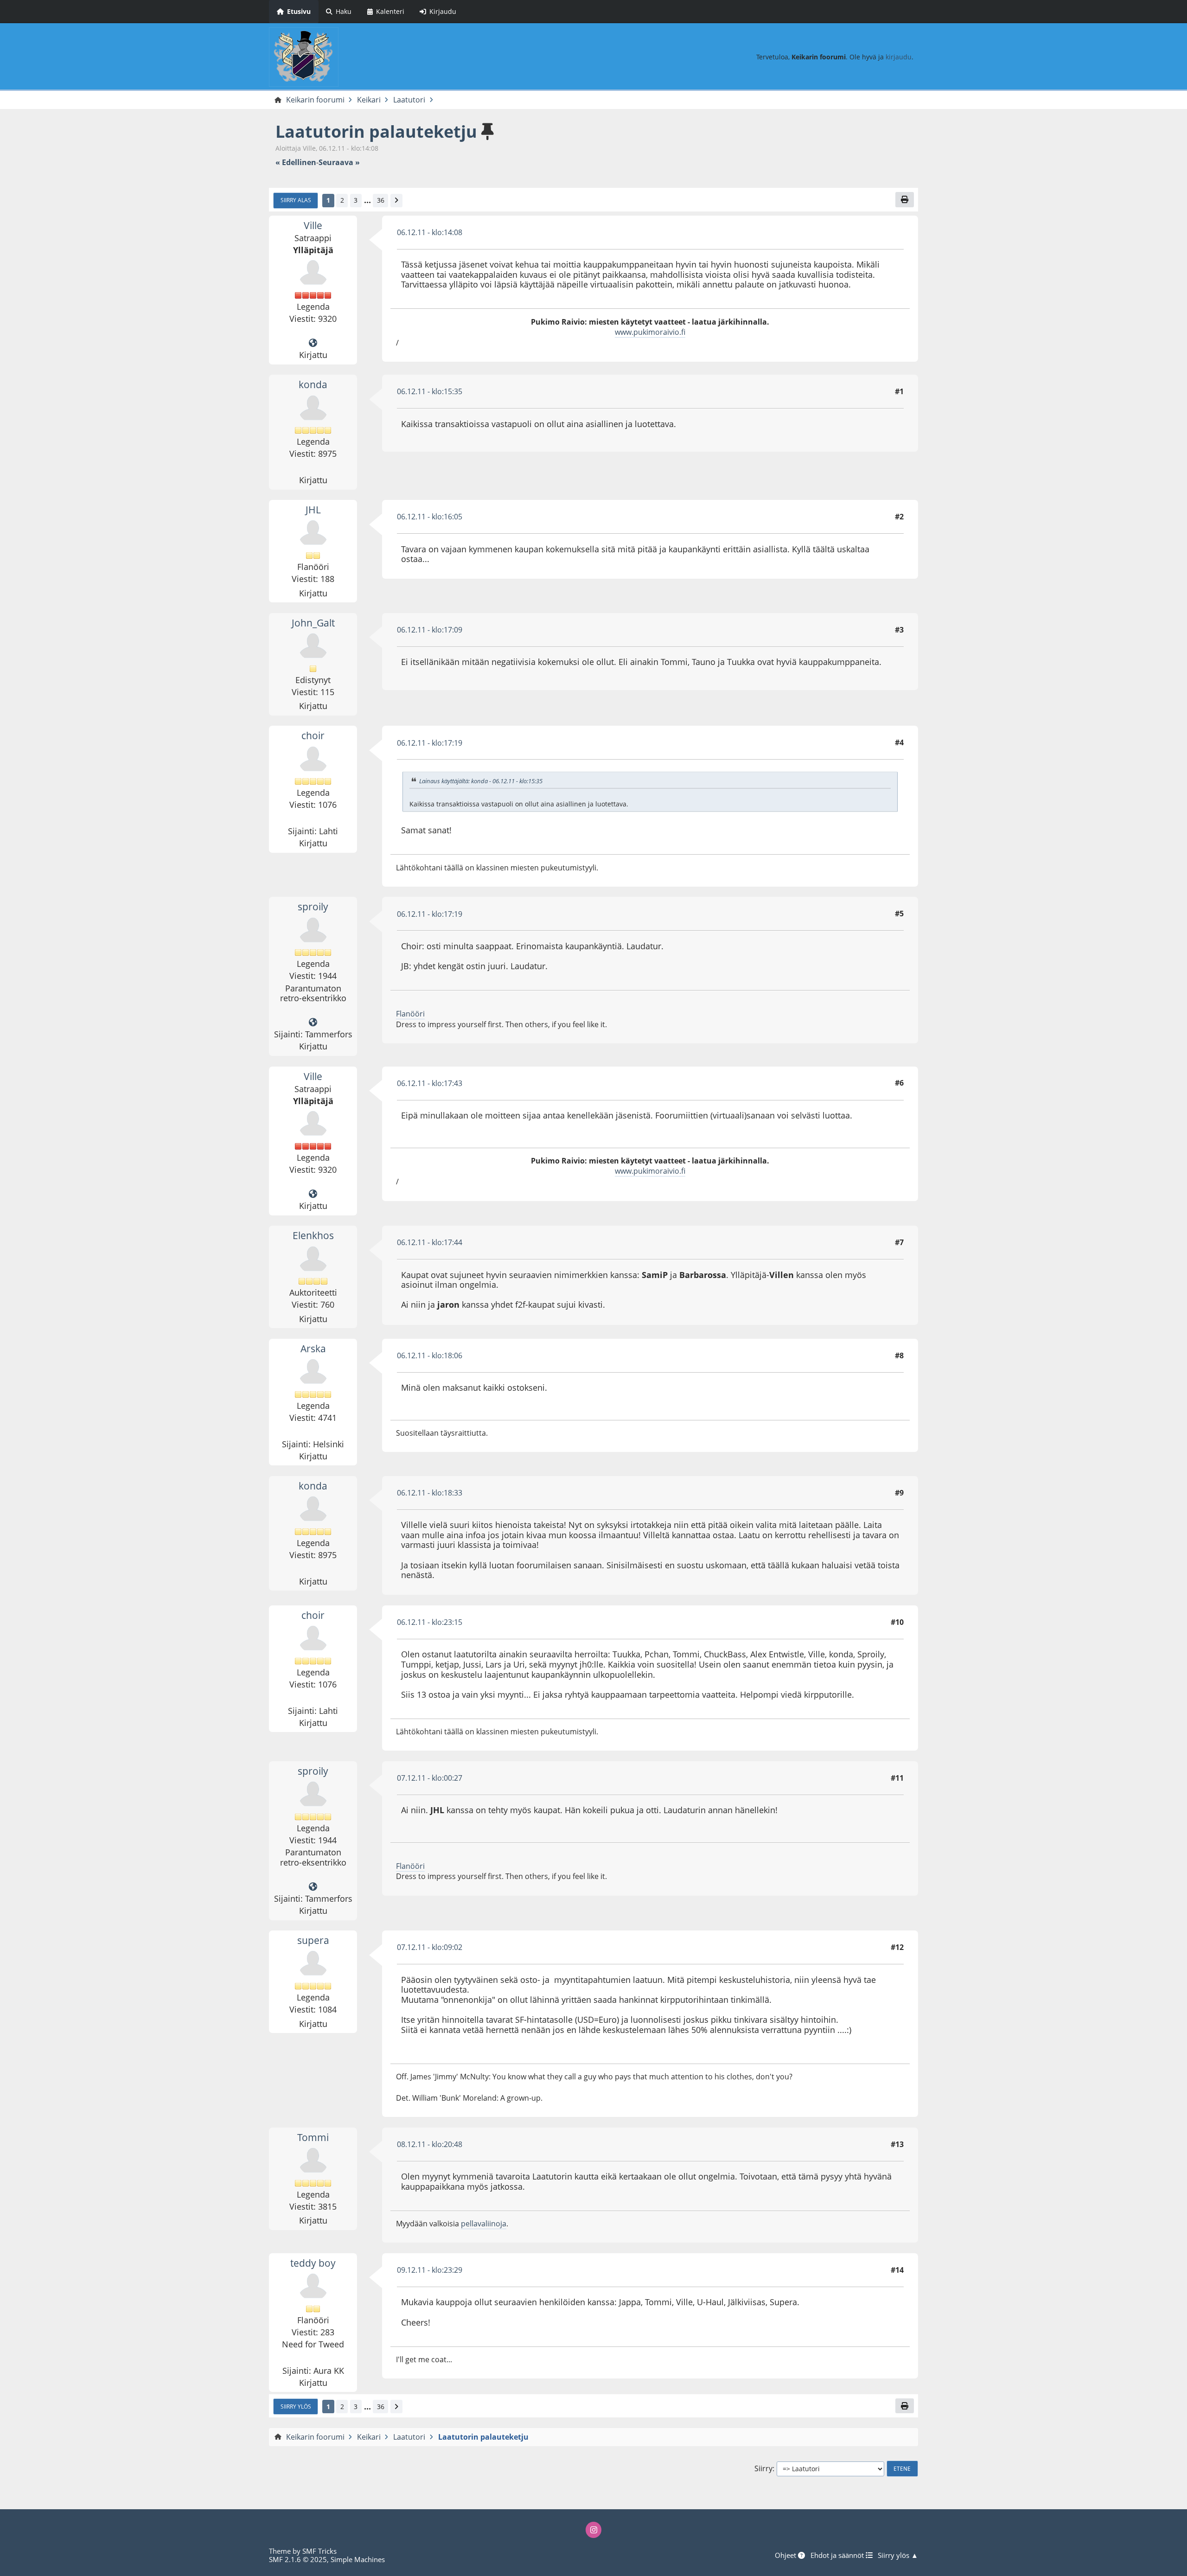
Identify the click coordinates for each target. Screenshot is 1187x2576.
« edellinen (296, 163)
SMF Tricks (319, 2551)
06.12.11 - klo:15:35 (430, 391)
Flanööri (410, 1014)
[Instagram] (593, 2530)
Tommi (313, 2137)
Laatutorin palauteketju (376, 131)
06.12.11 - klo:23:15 (430, 1622)
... (367, 200)
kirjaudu (899, 57)
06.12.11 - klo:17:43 (430, 1083)
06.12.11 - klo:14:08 (430, 232)
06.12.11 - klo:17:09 (430, 630)
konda (313, 384)
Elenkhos (313, 1235)
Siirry (763, 2469)
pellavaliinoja (484, 2224)
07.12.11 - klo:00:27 (430, 1778)
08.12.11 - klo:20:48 (430, 2144)
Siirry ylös (296, 2406)
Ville (313, 225)
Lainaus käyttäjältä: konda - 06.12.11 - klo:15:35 (481, 781)
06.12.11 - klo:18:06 (430, 1355)
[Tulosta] (905, 199)
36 (381, 200)
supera (313, 1940)
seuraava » (339, 163)
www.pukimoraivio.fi (650, 332)
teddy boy (313, 2263)
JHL (313, 510)
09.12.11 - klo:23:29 (430, 2270)
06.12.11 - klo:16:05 (430, 517)
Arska (313, 1349)
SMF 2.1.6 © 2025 (298, 2559)
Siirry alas (296, 200)
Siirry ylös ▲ (898, 2555)
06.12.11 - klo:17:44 (430, 1242)
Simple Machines (358, 2559)
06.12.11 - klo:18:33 (430, 1493)
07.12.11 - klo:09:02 (430, 1947)
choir (313, 735)
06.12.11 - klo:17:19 (430, 743)
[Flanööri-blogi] (313, 1023)
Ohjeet (786, 2555)
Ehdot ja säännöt (838, 2555)
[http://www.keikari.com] (313, 343)
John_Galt (313, 623)
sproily (313, 907)
